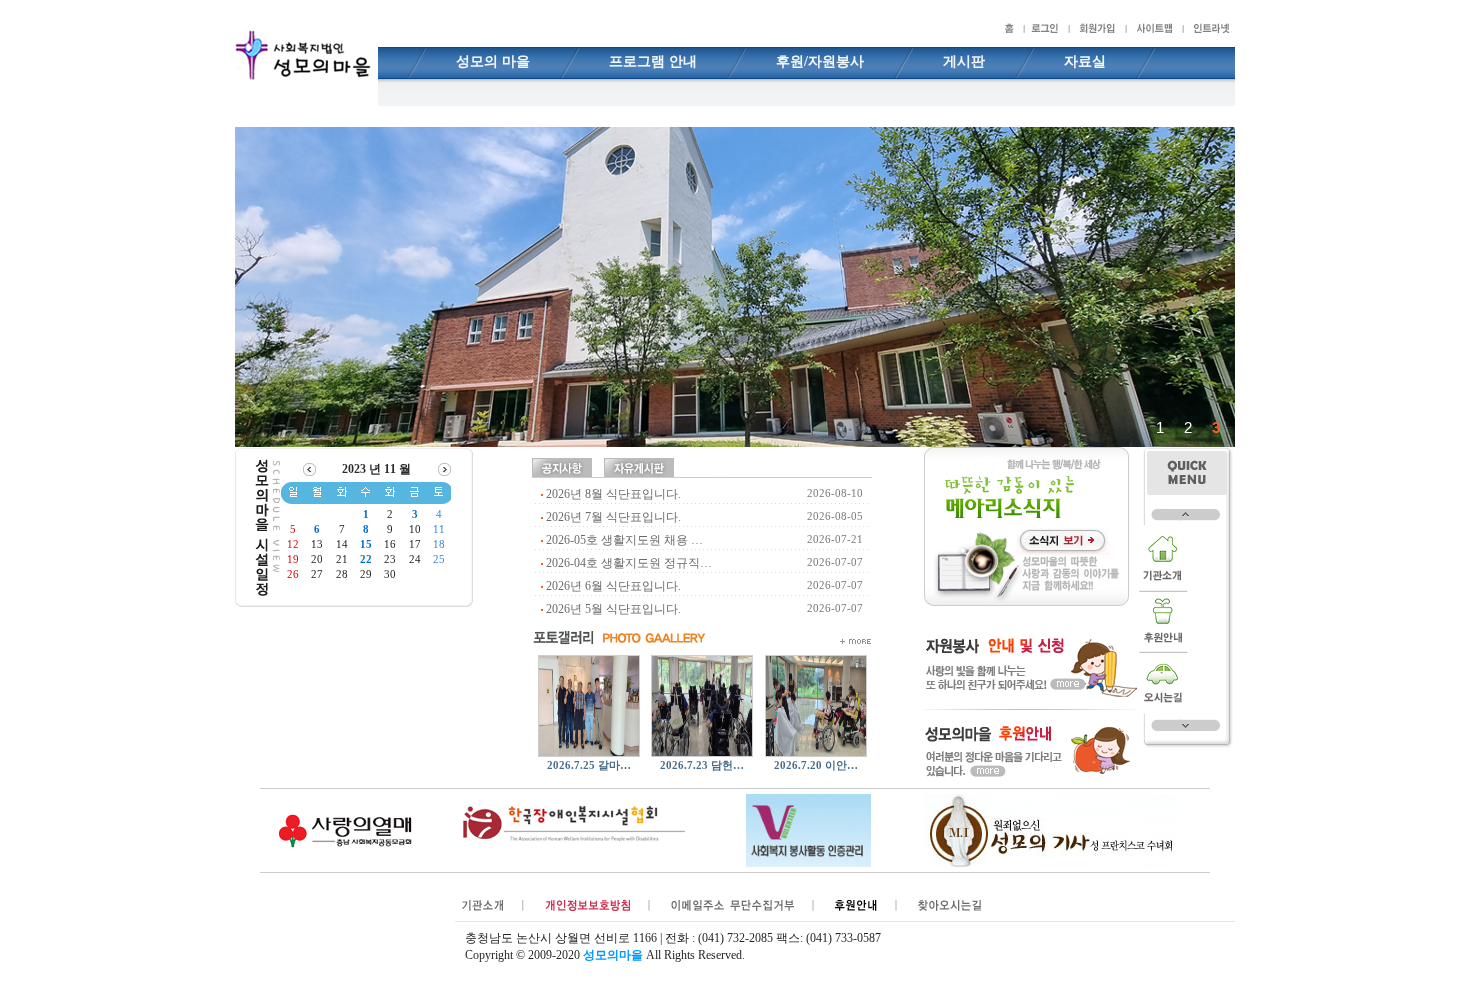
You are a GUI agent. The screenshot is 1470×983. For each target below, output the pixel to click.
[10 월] (309, 468)
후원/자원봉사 (820, 61)
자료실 (1085, 61)
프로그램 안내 (653, 61)
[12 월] (444, 468)
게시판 (964, 61)
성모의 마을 (493, 61)
